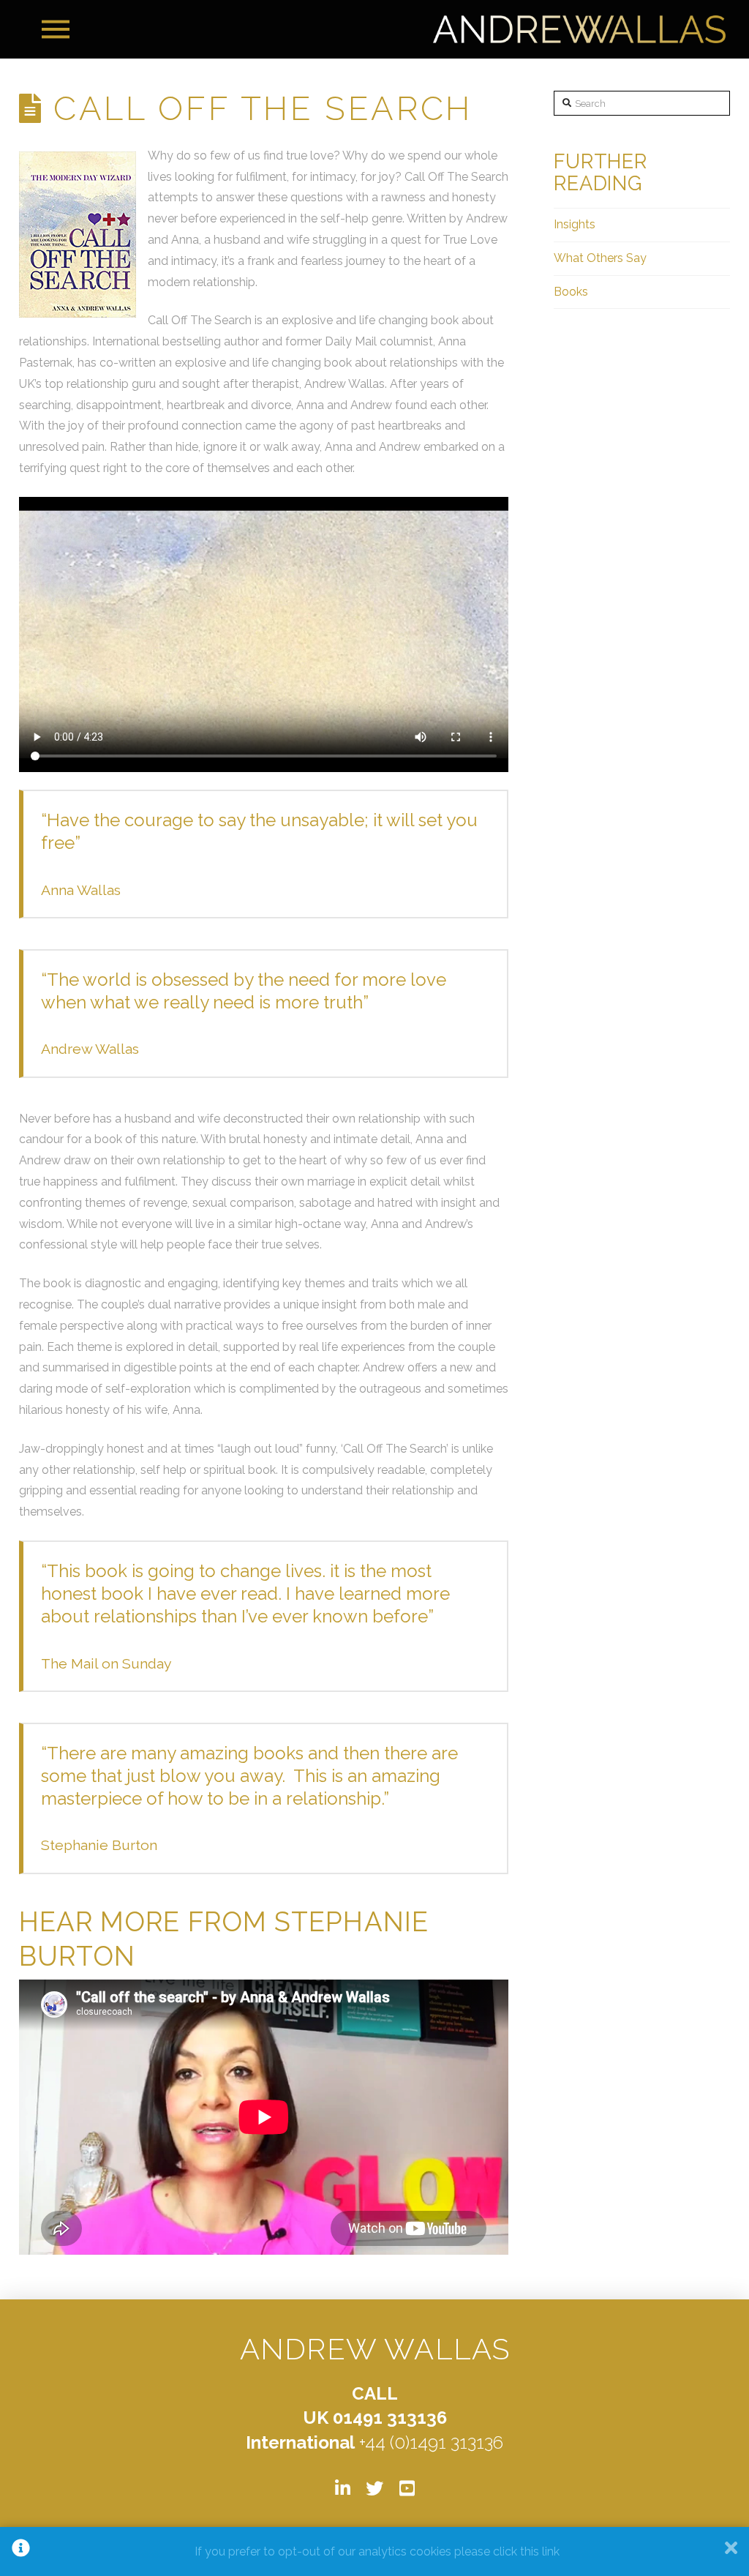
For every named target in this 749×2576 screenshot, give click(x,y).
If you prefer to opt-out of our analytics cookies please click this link (377, 2551)
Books (571, 292)
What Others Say (600, 258)
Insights (575, 224)
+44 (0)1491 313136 (431, 2442)
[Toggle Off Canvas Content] (56, 29)
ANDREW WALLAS (375, 2349)
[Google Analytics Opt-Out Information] (21, 2551)
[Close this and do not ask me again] (731, 2551)
